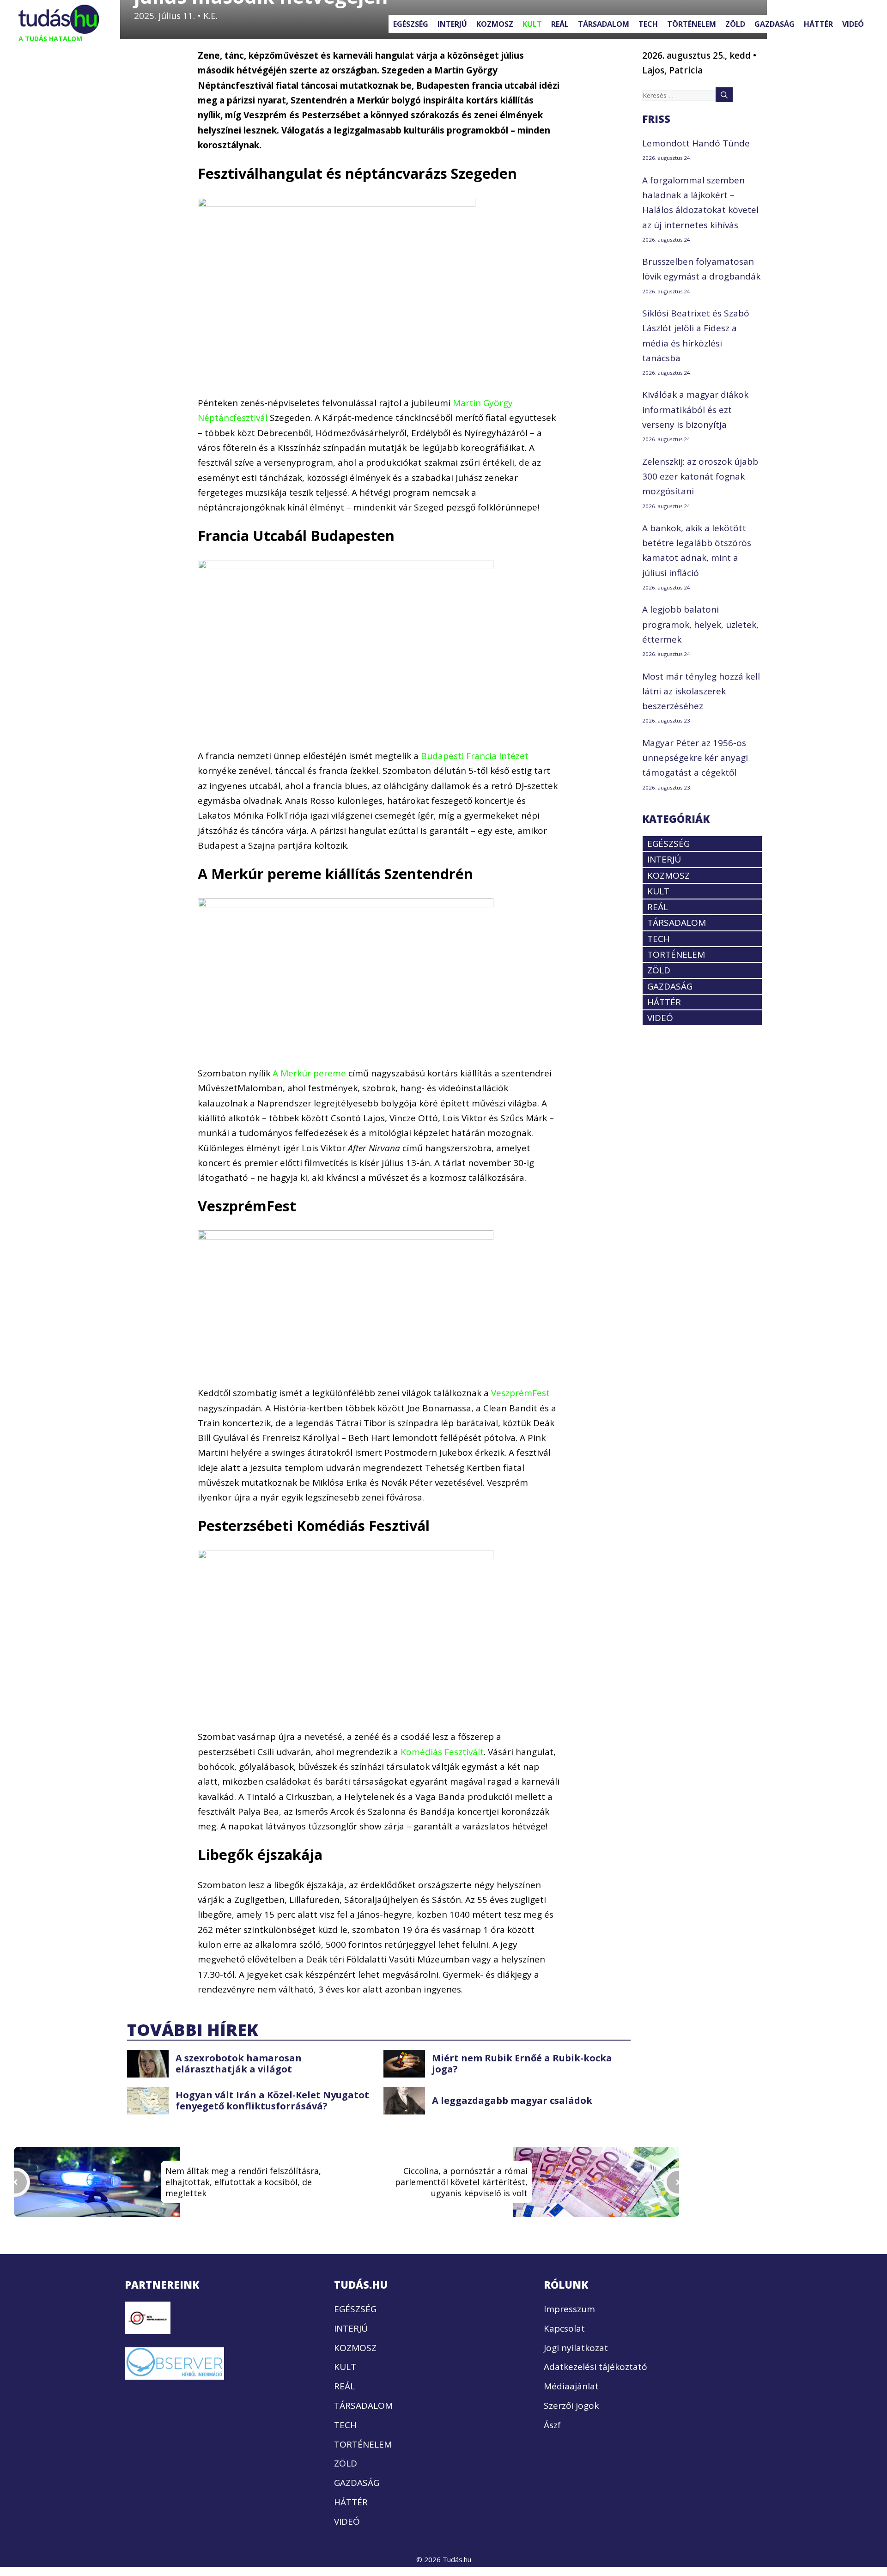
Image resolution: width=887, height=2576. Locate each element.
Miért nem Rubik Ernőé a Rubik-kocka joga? (522, 2063)
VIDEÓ (853, 24)
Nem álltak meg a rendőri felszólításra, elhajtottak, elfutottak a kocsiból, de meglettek (243, 2182)
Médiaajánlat (571, 2387)
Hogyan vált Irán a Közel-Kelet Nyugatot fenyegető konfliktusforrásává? (272, 2100)
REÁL (560, 24)
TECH (648, 24)
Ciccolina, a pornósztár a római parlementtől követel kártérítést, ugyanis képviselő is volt (461, 2182)
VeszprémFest (520, 1393)
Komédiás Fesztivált (442, 1752)
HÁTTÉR (818, 24)
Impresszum (569, 2309)
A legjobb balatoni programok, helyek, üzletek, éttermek (700, 624)
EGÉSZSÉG (411, 24)
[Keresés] (724, 95)
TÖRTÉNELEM (692, 24)
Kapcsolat (564, 2328)
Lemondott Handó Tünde (696, 143)
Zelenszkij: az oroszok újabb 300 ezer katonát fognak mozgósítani (700, 477)
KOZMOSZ (495, 24)
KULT (532, 24)
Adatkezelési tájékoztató (595, 2367)
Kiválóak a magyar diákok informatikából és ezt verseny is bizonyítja (695, 410)
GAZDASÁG (775, 24)
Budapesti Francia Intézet (475, 756)
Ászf (552, 2425)
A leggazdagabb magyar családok (512, 2100)
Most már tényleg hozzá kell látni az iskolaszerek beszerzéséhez (701, 691)
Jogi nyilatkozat (576, 2348)
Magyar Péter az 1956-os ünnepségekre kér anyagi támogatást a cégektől (695, 758)
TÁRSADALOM (604, 24)
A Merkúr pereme (309, 1073)
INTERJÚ (452, 24)
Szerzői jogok (571, 2406)
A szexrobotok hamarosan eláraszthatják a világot (239, 2063)
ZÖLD (735, 24)
